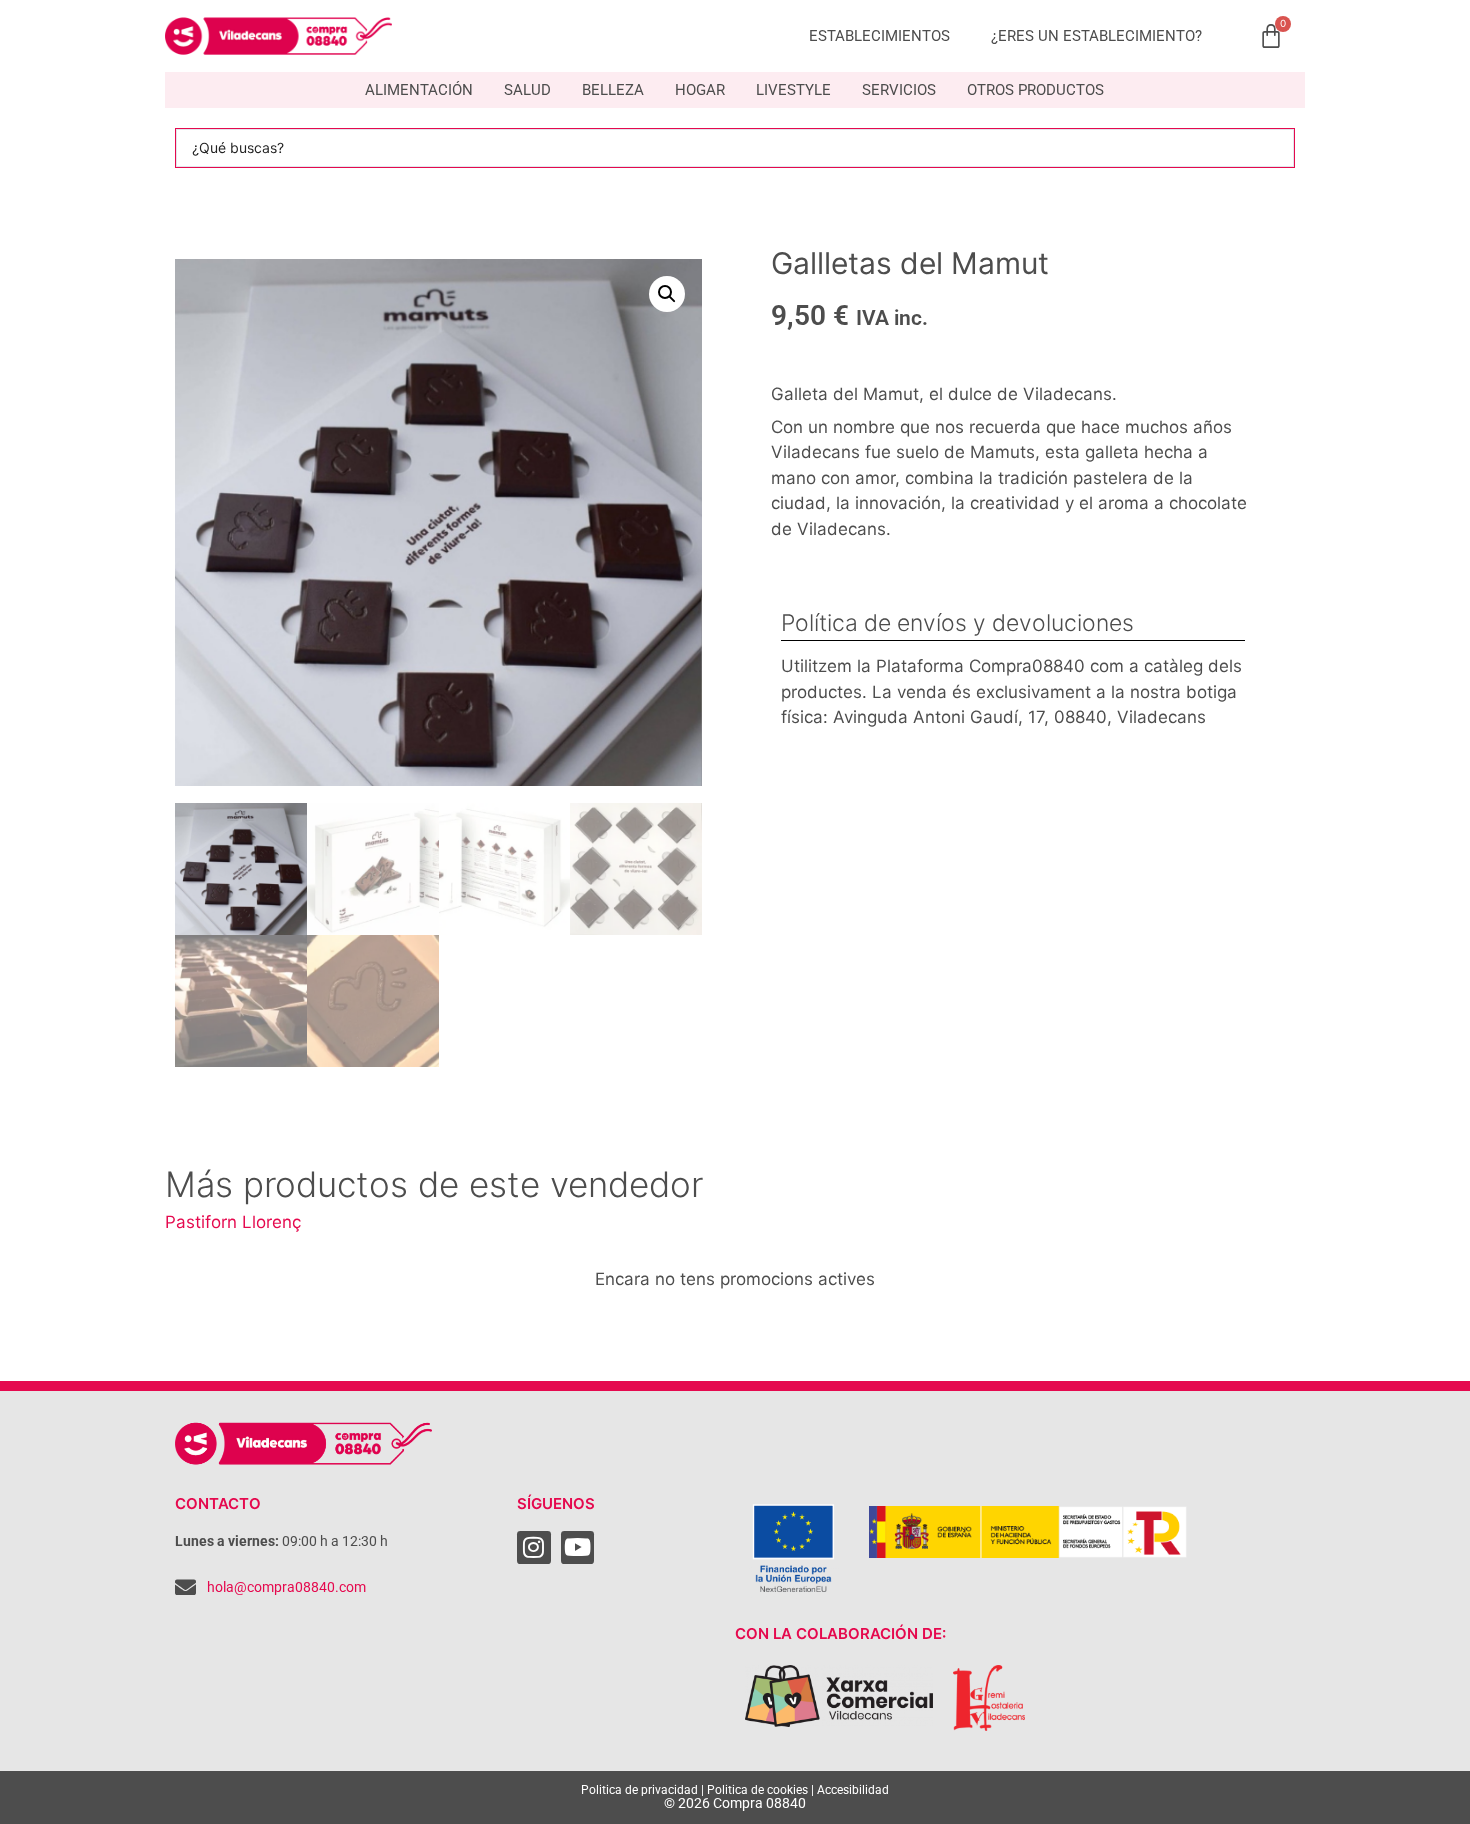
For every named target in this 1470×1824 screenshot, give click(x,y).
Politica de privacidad (639, 1790)
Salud (527, 90)
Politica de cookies (757, 1790)
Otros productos (1035, 90)
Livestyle (793, 90)
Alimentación (419, 90)
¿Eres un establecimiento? (1096, 36)
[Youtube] (578, 1548)
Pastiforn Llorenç (233, 1222)
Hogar (700, 90)
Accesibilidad (853, 1790)
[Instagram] (534, 1548)
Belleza (613, 90)
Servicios (899, 90)
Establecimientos (879, 36)
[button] (667, 294)
